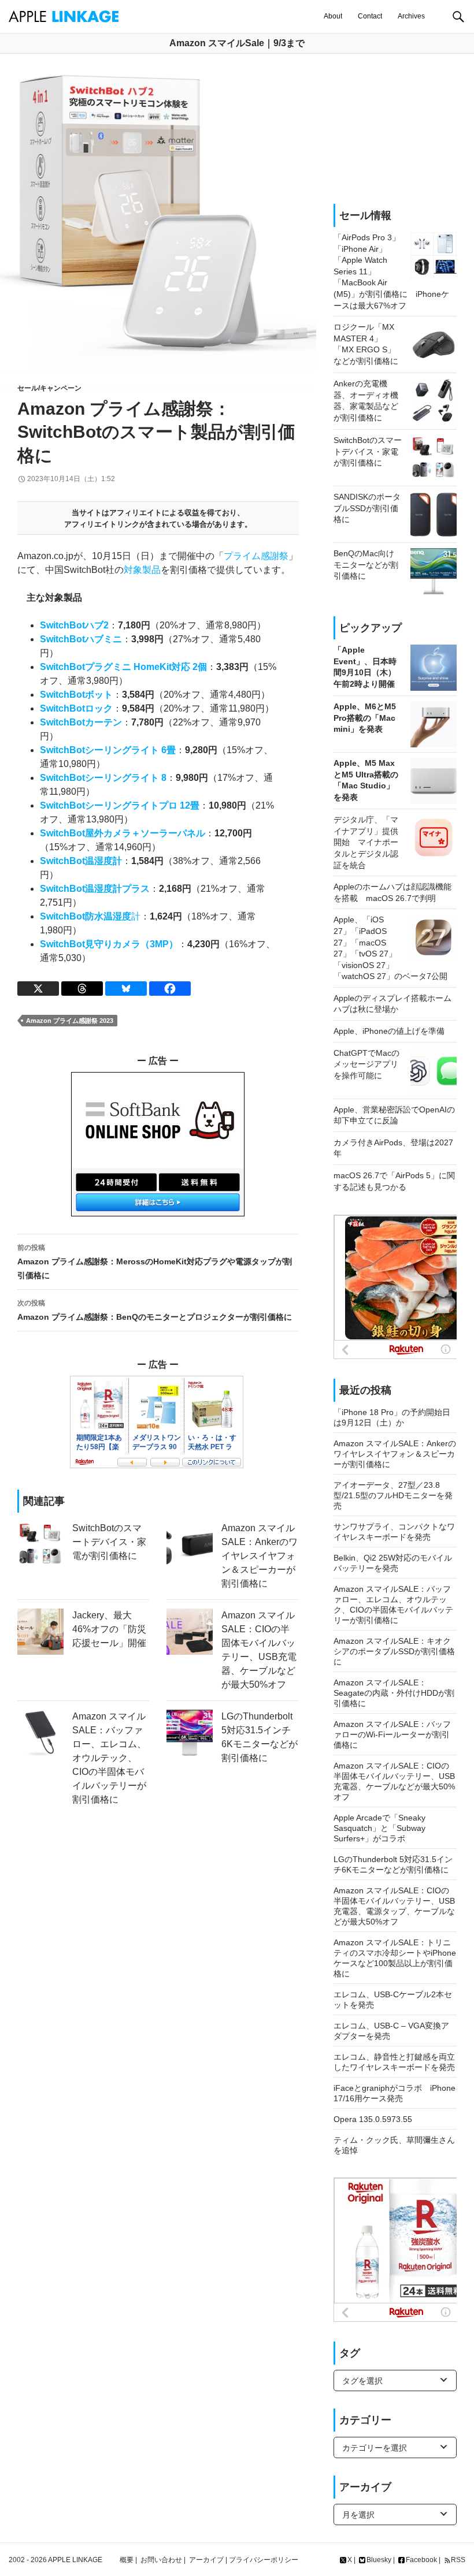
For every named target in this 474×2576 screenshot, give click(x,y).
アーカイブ (206, 2560)
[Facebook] (170, 989)
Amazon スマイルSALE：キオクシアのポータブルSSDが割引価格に (394, 1651)
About (333, 16)
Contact (370, 16)
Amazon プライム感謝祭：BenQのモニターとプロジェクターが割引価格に (155, 1310)
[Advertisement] (395, 129)
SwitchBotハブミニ (81, 639)
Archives (411, 16)
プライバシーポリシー (264, 2560)
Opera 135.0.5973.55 (373, 2119)
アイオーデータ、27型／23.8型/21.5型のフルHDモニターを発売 (393, 1495)
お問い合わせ (161, 2560)
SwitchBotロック (76, 708)
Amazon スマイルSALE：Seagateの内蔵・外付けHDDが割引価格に (394, 1693)
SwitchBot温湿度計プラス (95, 889)
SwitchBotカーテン (81, 722)
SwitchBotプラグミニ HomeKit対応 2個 (123, 667)
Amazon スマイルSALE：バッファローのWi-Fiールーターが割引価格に (392, 1734)
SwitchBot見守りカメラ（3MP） (109, 944)
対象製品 (142, 570)
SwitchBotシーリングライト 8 (103, 778)
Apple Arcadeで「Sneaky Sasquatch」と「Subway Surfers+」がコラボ (379, 1828)
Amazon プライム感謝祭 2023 (70, 1021)
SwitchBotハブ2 (74, 625)
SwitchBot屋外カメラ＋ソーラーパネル (123, 833)
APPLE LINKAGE (75, 2560)
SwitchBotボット (76, 695)
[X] (38, 989)
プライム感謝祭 (256, 556)
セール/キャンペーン (49, 388)
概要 (127, 2560)
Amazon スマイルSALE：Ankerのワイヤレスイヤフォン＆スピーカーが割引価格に (395, 1454)
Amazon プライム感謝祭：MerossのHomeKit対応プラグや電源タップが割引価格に (155, 1262)
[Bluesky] (126, 989)
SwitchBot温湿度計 (81, 861)
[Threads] (82, 989)
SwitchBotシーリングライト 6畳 (108, 750)
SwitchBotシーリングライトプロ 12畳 (120, 805)
